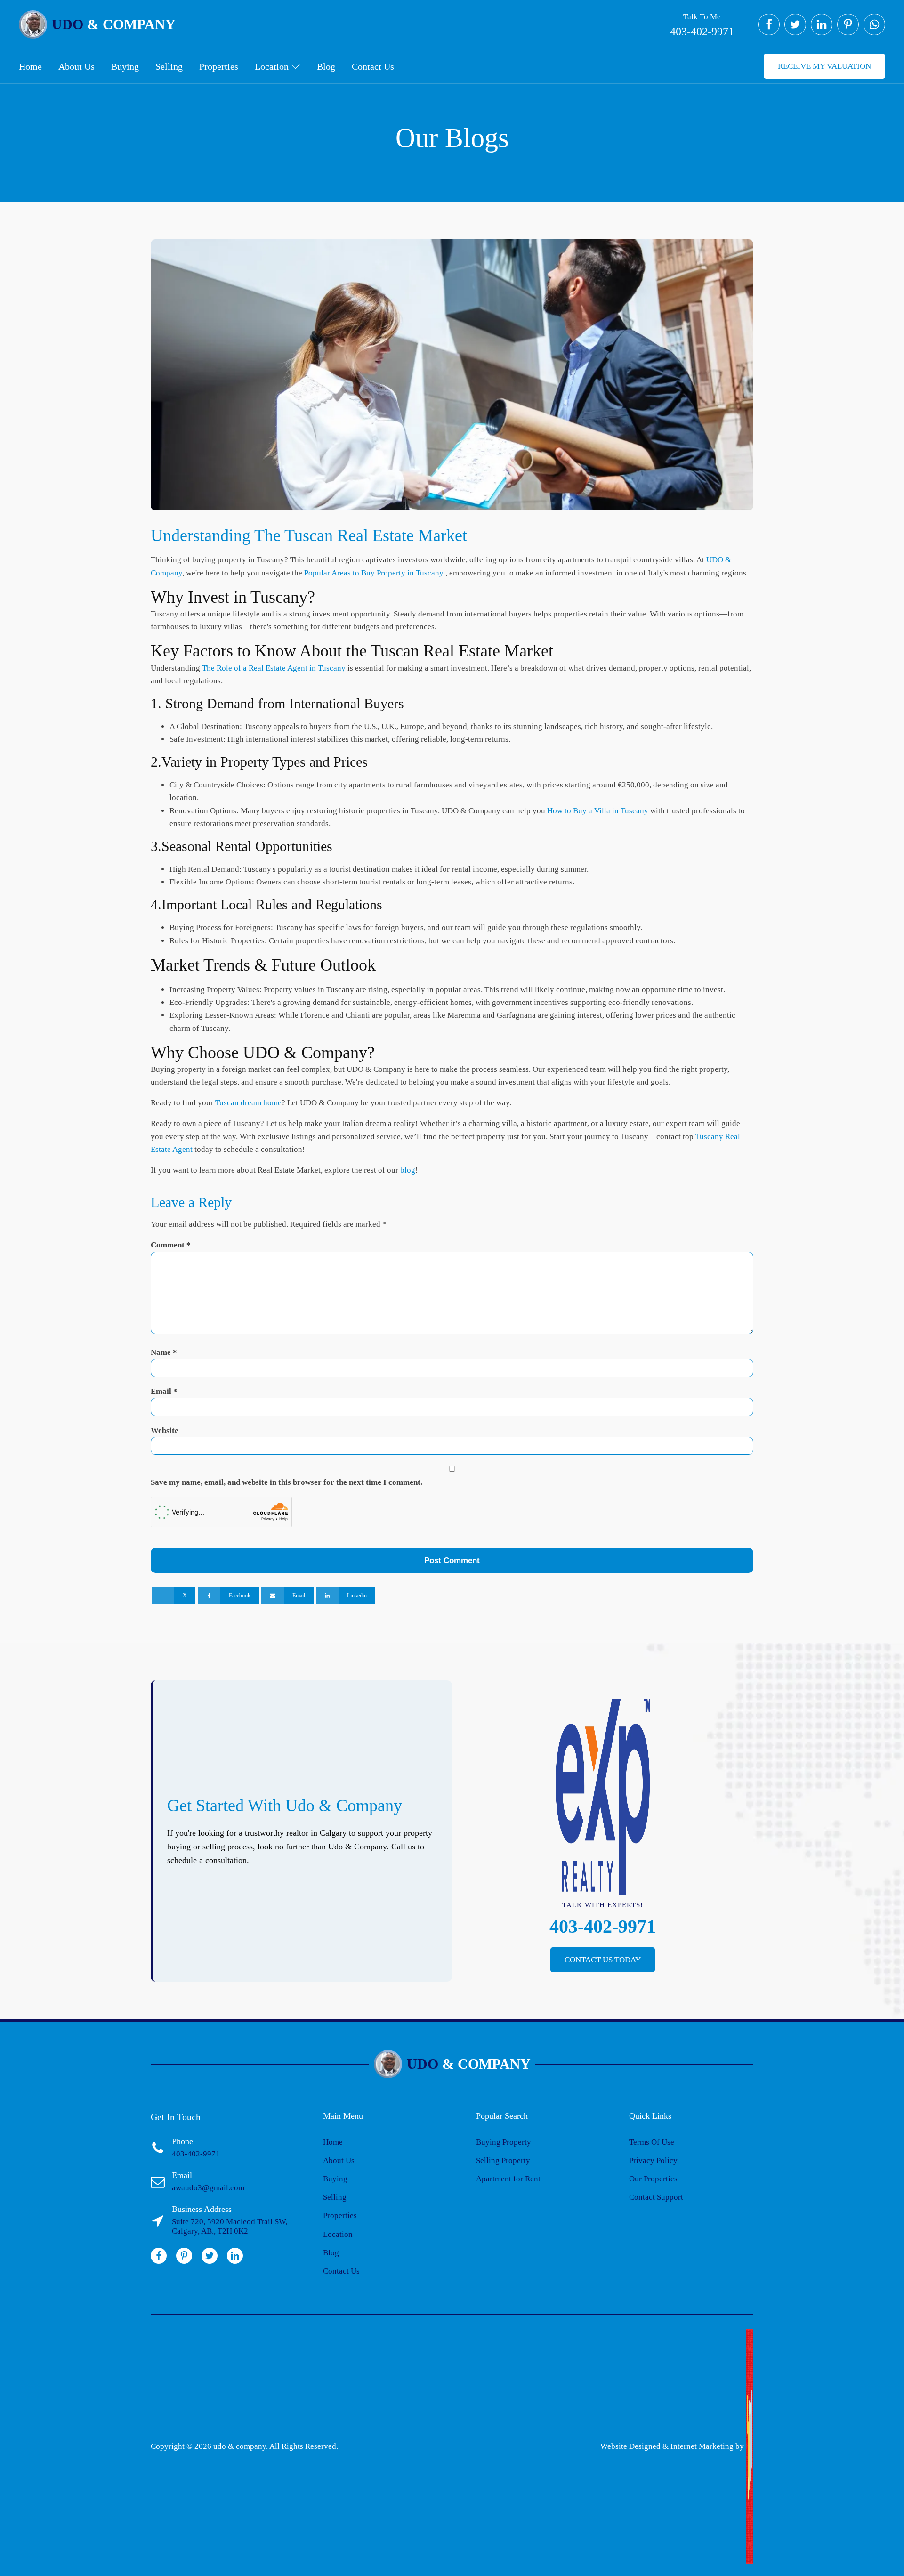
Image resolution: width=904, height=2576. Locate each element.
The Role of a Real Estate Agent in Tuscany (275, 668)
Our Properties (653, 2179)
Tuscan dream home (248, 1103)
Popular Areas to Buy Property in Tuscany (374, 573)
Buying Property (504, 2142)
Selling (169, 66)
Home (30, 66)
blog (408, 1170)
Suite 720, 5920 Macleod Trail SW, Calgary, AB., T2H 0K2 (230, 2226)
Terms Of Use (652, 2142)
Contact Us (373, 66)
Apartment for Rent (508, 2179)
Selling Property (503, 2160)
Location (272, 66)
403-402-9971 (702, 32)
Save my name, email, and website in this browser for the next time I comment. (287, 1482)
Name (164, 1352)
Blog (326, 66)
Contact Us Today (603, 1960)
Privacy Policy (653, 2160)
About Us (77, 66)
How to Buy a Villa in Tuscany (599, 811)
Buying (125, 66)
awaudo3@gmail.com (208, 2188)
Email (164, 1391)
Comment (171, 1245)
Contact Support (656, 2197)
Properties (219, 66)
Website (165, 1430)
